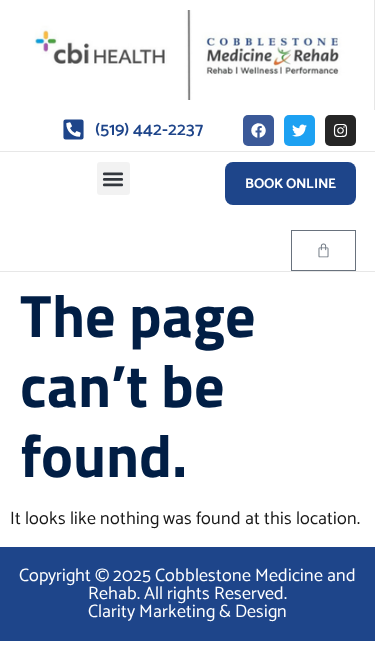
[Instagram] (340, 130)
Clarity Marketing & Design (187, 612)
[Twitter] (299, 130)
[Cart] (323, 250)
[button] (113, 178)
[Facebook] (258, 130)
